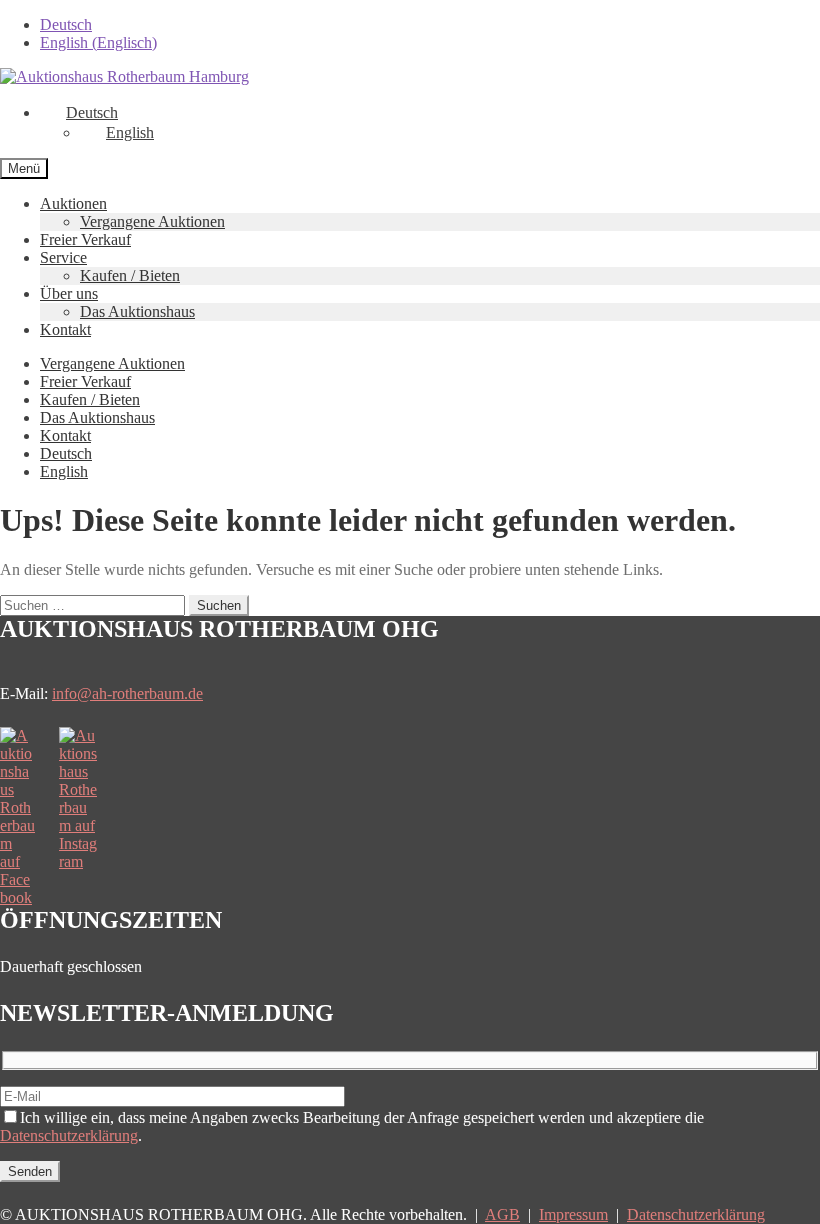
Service (63, 257)
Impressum (573, 1214)
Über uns (69, 293)
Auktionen (73, 203)
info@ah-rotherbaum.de (127, 693)
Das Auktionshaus (137, 311)
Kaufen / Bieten (130, 275)
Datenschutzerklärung (69, 1135)
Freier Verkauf (85, 239)
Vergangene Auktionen (152, 221)
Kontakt (65, 329)
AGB (502, 1214)
